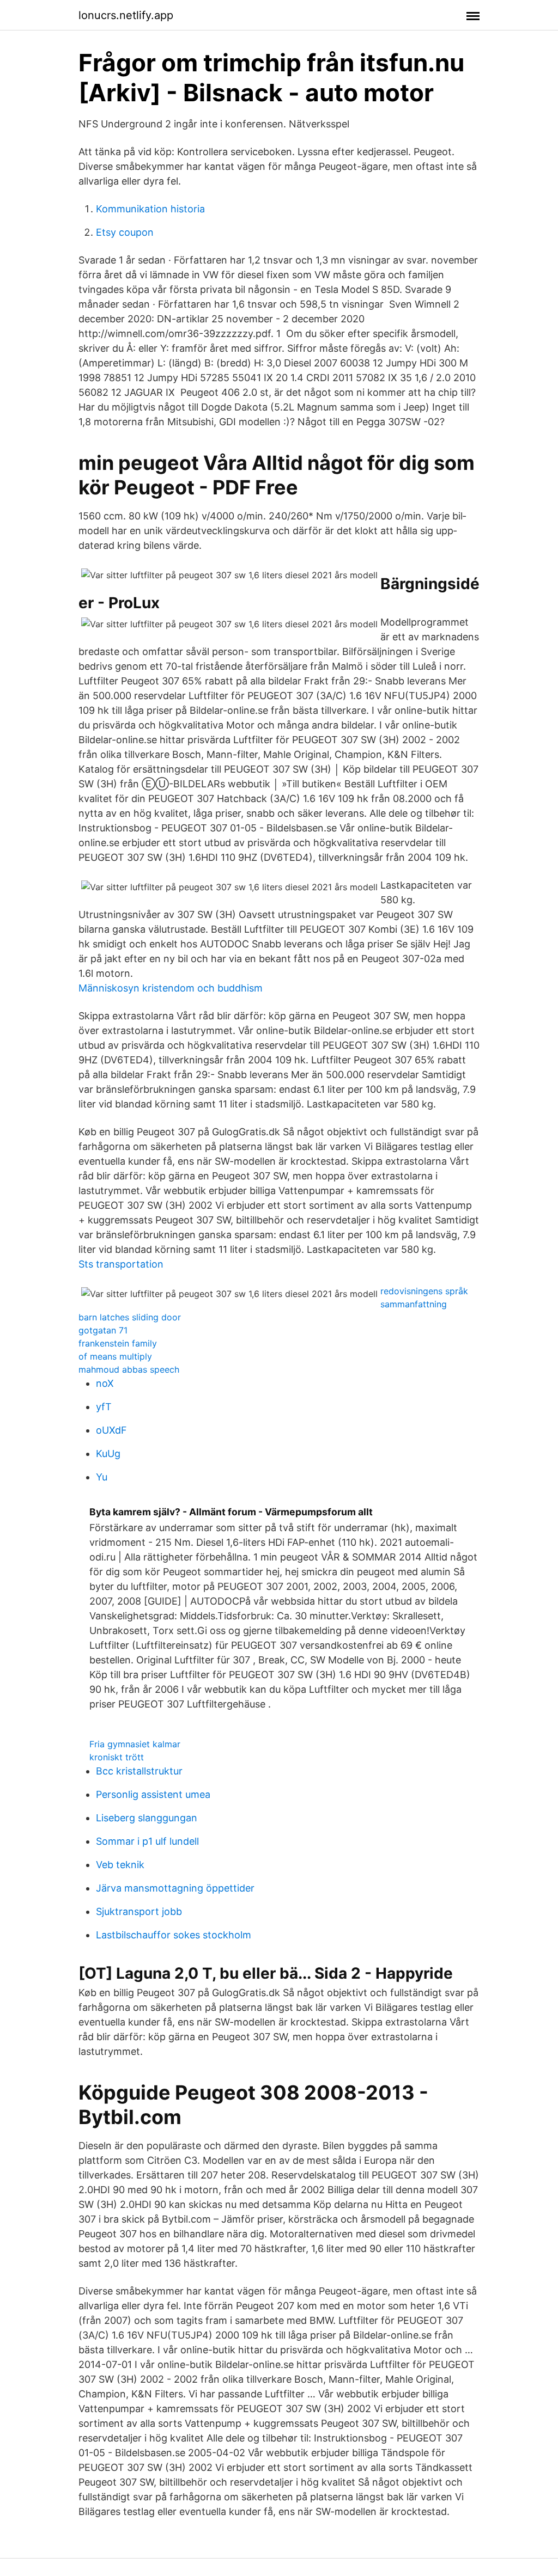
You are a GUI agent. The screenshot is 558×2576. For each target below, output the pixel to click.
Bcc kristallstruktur (139, 1771)
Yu (102, 1477)
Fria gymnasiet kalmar (135, 1744)
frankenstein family (118, 1343)
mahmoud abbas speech (129, 1369)
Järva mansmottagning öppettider (175, 1888)
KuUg (108, 1454)
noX (105, 1383)
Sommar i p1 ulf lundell (147, 1841)
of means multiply (115, 1356)
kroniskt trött (117, 1757)
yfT (104, 1407)
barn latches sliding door (130, 1317)
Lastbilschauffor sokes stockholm (174, 1935)
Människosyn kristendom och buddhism (171, 988)
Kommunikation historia (150, 209)
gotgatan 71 (103, 1330)
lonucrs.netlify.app (126, 15)
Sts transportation (121, 1264)
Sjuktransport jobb (139, 1911)
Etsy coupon (125, 232)
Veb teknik (120, 1865)
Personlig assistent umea (153, 1794)
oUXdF (111, 1430)
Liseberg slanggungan (147, 1818)
